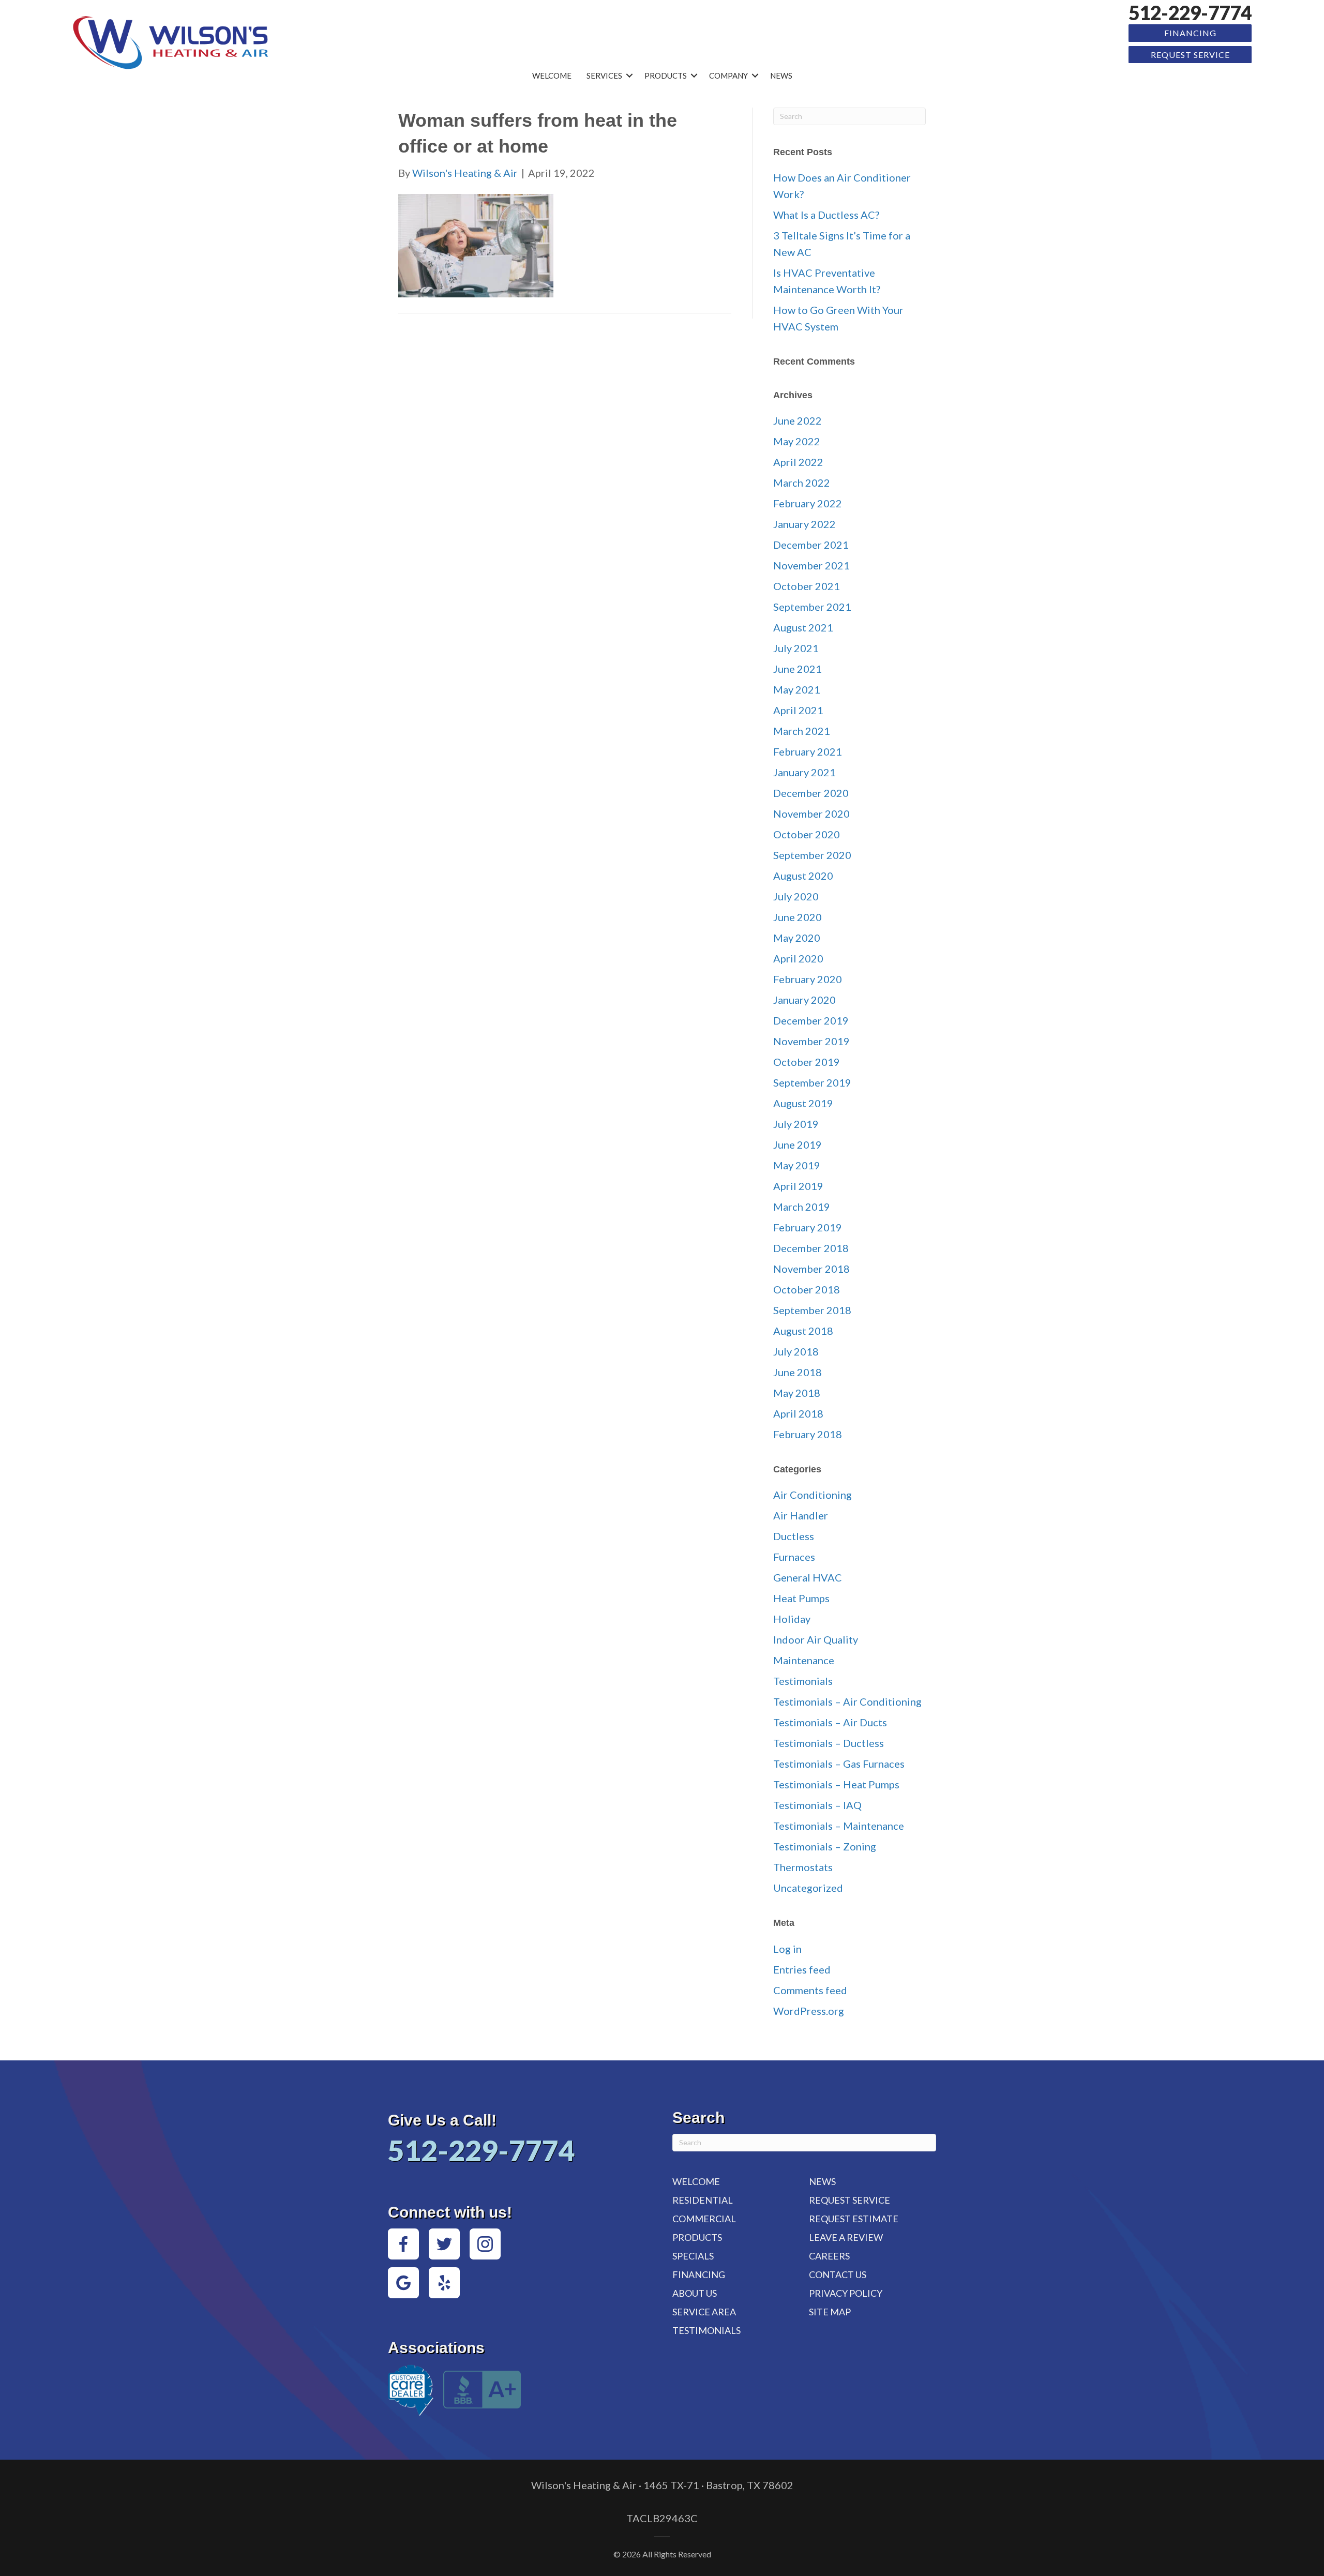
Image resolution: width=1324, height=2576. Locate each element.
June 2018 (798, 1372)
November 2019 (811, 1041)
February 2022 (808, 503)
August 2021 (803, 627)
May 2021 (797, 689)
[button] (629, 76)
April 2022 (798, 462)
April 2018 (798, 1413)
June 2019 (798, 1144)
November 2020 (811, 814)
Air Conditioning (813, 1495)
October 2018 (807, 1289)
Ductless (794, 1536)
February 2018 (808, 1434)
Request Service (1190, 55)
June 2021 (798, 669)
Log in (787, 1949)
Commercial (704, 2219)
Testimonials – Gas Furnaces (839, 1764)
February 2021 (808, 751)
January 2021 (804, 772)
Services (604, 76)
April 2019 (798, 1186)
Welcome (552, 76)
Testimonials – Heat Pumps (836, 1784)
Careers (829, 2256)
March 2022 (802, 483)
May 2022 (797, 441)
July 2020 (796, 896)
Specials (693, 2256)
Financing (1190, 33)
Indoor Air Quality (816, 1639)
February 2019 (808, 1227)
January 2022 (804, 524)
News (781, 76)
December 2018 (811, 1248)
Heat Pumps (801, 1598)
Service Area (704, 2312)
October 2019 (807, 1062)
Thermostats (803, 1867)
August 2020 (803, 876)
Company (728, 76)
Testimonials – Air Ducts (830, 1722)
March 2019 (802, 1207)
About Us (695, 2293)
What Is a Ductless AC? (826, 215)
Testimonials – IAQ (817, 1805)
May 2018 (797, 1393)
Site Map (830, 2312)
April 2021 (798, 710)
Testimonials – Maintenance (839, 1826)
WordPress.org (809, 2011)
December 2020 (811, 793)
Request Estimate (854, 2219)
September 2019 (812, 1082)
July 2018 (796, 1351)
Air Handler (801, 1515)
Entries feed (802, 1969)
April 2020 (798, 958)
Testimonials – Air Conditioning (847, 1701)
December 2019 (811, 1020)
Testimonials (803, 1681)
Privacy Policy (846, 2293)
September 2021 (812, 607)
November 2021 (811, 565)
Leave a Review (846, 2237)
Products (666, 76)
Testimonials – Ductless (829, 1743)
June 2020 (798, 917)
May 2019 (797, 1165)
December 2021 (811, 545)
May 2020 (797, 938)
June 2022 (798, 420)
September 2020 (812, 855)
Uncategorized (808, 1888)
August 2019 (803, 1103)
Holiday (792, 1619)
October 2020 (807, 834)
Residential (703, 2200)
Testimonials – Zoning (825, 1846)
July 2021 (796, 648)
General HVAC (808, 1577)
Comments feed (810, 1990)
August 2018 (803, 1331)
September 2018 (812, 1310)
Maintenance (804, 1660)
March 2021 (802, 731)
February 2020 (808, 979)
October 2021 (807, 586)
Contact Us (838, 2274)
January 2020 (804, 1000)
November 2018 (811, 1269)
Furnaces (794, 1557)
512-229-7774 (1190, 13)
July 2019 (796, 1124)
